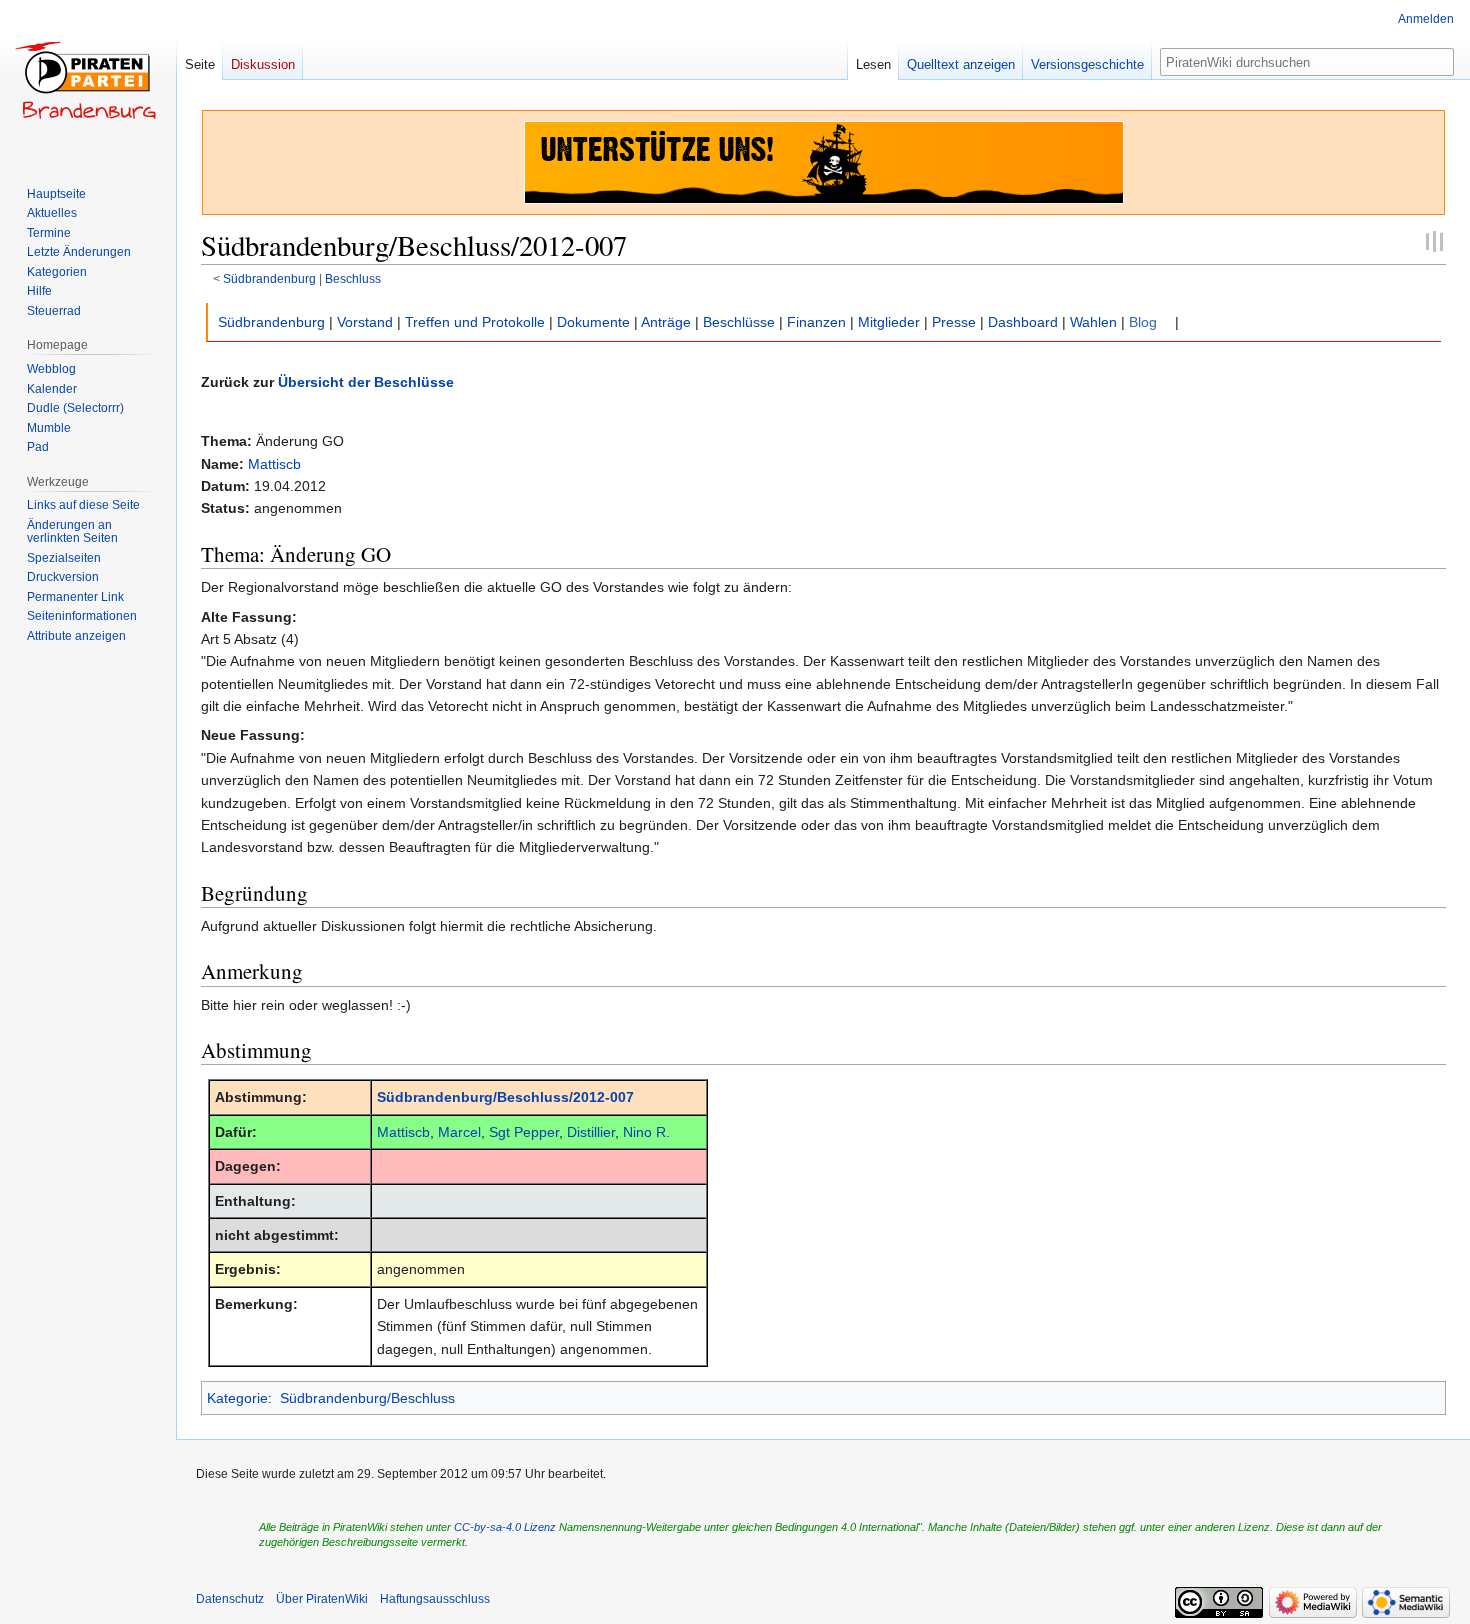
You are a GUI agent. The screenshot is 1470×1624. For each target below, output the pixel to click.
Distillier (591, 1132)
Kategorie (237, 1398)
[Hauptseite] (88, 80)
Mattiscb (274, 464)
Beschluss (353, 278)
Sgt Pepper (524, 1132)
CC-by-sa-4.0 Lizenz (505, 1527)
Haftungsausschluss (435, 1599)
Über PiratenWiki (322, 1599)
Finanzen (816, 322)
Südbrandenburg (269, 278)
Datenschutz (230, 1599)
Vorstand (365, 322)
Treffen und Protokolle (475, 322)
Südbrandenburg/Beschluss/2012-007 (505, 1097)
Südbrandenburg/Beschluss (367, 1398)
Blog (1143, 322)
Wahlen (1093, 322)
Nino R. (646, 1132)
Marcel (459, 1132)
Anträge (666, 322)
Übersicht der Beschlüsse (366, 382)
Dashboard (1023, 322)
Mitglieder (889, 322)
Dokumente (593, 322)
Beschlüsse (739, 322)
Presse (954, 322)
